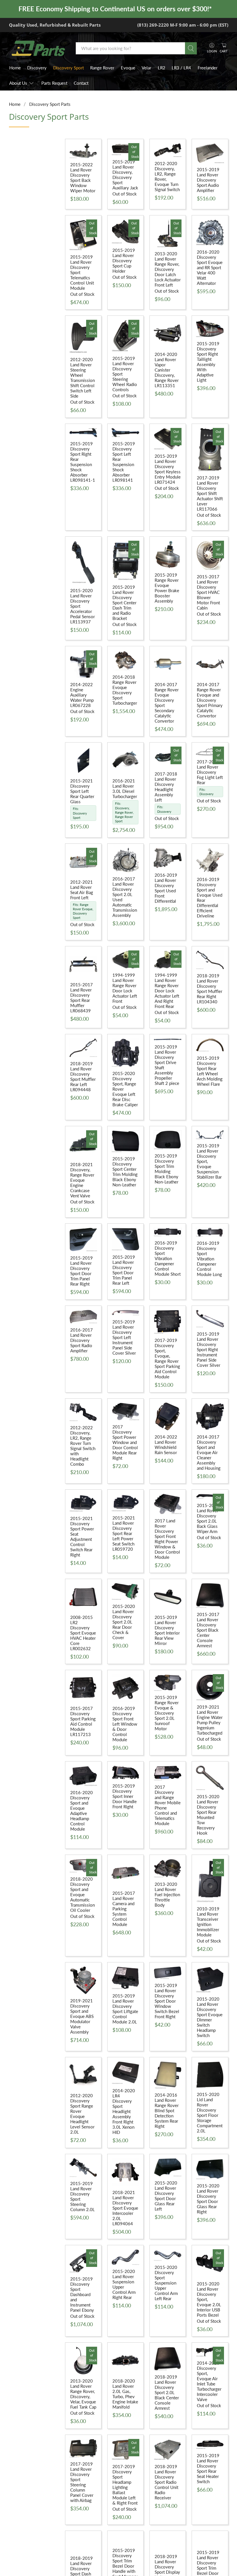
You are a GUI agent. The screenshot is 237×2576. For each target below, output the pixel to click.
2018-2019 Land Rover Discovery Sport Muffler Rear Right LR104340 (210, 989)
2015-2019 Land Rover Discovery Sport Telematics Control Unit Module (82, 272)
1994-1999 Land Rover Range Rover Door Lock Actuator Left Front (125, 988)
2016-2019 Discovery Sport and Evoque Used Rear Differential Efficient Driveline (210, 898)
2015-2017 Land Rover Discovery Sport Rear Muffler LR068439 (82, 998)
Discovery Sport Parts (50, 104)
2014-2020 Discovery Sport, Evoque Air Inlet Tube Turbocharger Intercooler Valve (209, 2381)
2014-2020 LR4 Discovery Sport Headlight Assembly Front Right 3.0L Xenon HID (124, 2111)
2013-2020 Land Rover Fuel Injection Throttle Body (167, 1894)
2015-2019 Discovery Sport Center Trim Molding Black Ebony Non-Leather (125, 1172)
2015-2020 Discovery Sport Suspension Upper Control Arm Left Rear (166, 2283)
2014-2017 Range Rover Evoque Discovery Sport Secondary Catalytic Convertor (167, 703)
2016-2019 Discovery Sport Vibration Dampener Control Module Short (168, 1258)
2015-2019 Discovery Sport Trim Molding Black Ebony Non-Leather (166, 1169)
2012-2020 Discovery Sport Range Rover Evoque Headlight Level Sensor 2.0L (82, 2114)
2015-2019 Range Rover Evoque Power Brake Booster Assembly (167, 588)
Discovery (37, 68)
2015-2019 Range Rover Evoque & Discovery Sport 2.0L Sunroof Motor (167, 1713)
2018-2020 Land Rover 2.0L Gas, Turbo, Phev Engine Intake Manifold (125, 2394)
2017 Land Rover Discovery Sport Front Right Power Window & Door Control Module (167, 1539)
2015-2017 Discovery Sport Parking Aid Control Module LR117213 (83, 1721)
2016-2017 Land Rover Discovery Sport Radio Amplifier (82, 1340)
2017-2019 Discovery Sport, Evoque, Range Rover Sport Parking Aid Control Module (167, 1358)
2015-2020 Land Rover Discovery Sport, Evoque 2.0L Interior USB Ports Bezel (209, 2299)
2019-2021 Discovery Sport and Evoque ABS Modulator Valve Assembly (82, 2016)
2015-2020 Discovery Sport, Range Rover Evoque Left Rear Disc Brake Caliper (125, 1089)
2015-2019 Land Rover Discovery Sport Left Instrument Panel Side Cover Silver (124, 1337)
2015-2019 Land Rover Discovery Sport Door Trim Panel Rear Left (124, 1270)
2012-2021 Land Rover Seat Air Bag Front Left (82, 890)
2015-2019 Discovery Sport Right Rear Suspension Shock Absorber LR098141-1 (83, 462)
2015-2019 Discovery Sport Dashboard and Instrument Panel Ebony (82, 2294)
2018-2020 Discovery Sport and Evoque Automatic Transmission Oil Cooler (83, 1894)
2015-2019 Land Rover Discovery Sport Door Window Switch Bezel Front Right (167, 2001)
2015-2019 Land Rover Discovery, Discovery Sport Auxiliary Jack (125, 175)
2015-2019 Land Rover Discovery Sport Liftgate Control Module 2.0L (125, 2009)
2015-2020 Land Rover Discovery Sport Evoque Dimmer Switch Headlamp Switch (210, 2017)
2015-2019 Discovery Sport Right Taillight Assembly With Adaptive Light (208, 362)
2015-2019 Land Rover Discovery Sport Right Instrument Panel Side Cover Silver (209, 1349)
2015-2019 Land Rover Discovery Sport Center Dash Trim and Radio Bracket (124, 603)
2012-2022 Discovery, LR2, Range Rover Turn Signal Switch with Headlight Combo (83, 1446)
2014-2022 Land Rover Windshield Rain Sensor (166, 1445)
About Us (18, 83)
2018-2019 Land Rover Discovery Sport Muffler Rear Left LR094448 (83, 1076)
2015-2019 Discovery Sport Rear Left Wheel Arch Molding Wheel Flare (210, 1071)
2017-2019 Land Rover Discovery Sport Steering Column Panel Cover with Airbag (82, 2482)
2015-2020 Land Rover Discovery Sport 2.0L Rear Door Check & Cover (124, 1622)
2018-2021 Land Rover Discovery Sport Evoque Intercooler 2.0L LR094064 (125, 2208)
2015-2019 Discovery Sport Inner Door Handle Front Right (125, 1796)
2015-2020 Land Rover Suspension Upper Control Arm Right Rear (124, 2284)
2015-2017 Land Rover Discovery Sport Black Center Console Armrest (208, 1630)
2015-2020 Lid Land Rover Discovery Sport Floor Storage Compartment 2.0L (210, 2112)
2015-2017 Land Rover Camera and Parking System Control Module (124, 1909)
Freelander (208, 68)
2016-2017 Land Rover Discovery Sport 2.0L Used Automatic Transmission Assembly (125, 897)
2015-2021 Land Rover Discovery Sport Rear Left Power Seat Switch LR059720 (124, 1533)
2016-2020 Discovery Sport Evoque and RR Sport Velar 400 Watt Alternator (210, 267)
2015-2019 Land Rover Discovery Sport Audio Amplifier (208, 180)
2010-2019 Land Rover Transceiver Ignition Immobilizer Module (208, 1922)
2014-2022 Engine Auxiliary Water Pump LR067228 (82, 695)
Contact (81, 83)
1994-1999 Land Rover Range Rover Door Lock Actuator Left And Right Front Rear (167, 991)
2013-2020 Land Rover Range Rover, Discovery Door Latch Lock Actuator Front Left (168, 269)
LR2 (162, 68)
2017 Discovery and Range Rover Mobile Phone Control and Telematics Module (168, 1805)
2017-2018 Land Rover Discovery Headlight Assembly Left (166, 787)
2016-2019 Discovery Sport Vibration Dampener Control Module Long (209, 1259)
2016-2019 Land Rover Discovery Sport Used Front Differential (166, 888)
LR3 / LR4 (181, 68)
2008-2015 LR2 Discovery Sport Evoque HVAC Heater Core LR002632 (83, 1633)
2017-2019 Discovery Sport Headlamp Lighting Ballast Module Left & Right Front (125, 2485)
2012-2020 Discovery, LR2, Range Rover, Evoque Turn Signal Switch (167, 176)
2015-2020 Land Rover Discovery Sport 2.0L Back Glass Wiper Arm (208, 1518)
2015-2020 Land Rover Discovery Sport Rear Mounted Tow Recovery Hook (208, 1815)
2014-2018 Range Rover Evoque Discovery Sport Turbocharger (125, 690)
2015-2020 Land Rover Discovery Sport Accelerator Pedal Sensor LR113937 (83, 606)
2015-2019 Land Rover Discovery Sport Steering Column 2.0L (83, 2196)
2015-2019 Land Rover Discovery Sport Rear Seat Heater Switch (208, 2468)
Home (15, 68)
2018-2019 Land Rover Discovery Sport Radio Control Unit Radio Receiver (166, 2482)
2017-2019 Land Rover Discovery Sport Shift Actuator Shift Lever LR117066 (210, 493)
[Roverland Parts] (38, 48)
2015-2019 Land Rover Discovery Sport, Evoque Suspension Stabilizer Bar (209, 1161)
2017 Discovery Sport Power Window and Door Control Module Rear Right (125, 1442)
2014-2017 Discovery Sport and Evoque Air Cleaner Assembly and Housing (209, 1452)
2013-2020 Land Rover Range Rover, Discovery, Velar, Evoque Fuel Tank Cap (83, 2394)
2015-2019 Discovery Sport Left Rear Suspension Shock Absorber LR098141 (124, 462)
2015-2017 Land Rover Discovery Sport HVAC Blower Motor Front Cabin (208, 592)
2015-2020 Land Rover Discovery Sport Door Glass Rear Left (166, 2196)
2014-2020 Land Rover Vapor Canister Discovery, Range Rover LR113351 (167, 370)
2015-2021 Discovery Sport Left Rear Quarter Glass (82, 791)
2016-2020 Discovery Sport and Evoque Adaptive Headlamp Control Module (82, 1811)
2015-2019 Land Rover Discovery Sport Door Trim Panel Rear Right (82, 1271)
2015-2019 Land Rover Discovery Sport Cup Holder (124, 261)
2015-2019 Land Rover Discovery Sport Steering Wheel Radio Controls (125, 374)
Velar (146, 68)
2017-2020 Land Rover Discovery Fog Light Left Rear (210, 772)
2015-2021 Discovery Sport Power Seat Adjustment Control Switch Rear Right (82, 1537)
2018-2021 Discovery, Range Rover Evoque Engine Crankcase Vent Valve (82, 1180)
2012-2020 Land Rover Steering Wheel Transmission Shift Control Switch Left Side (83, 378)
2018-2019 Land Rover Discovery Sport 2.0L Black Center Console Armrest (167, 2392)
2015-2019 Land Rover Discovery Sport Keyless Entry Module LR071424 (168, 469)
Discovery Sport (68, 68)
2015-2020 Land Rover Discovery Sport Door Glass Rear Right (208, 2199)
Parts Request (54, 83)
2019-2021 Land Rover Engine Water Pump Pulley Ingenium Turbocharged (210, 1720)
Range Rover (102, 68)
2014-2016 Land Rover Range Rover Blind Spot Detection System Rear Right (167, 2110)
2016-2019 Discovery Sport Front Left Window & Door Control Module (125, 1724)
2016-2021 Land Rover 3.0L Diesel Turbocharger (125, 789)
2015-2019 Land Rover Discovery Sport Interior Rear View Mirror (167, 1630)
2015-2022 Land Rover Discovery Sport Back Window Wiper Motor (83, 178)
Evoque (128, 68)
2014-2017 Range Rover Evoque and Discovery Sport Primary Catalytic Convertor (210, 700)
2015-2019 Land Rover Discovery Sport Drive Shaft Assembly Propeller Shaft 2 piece (167, 1065)
